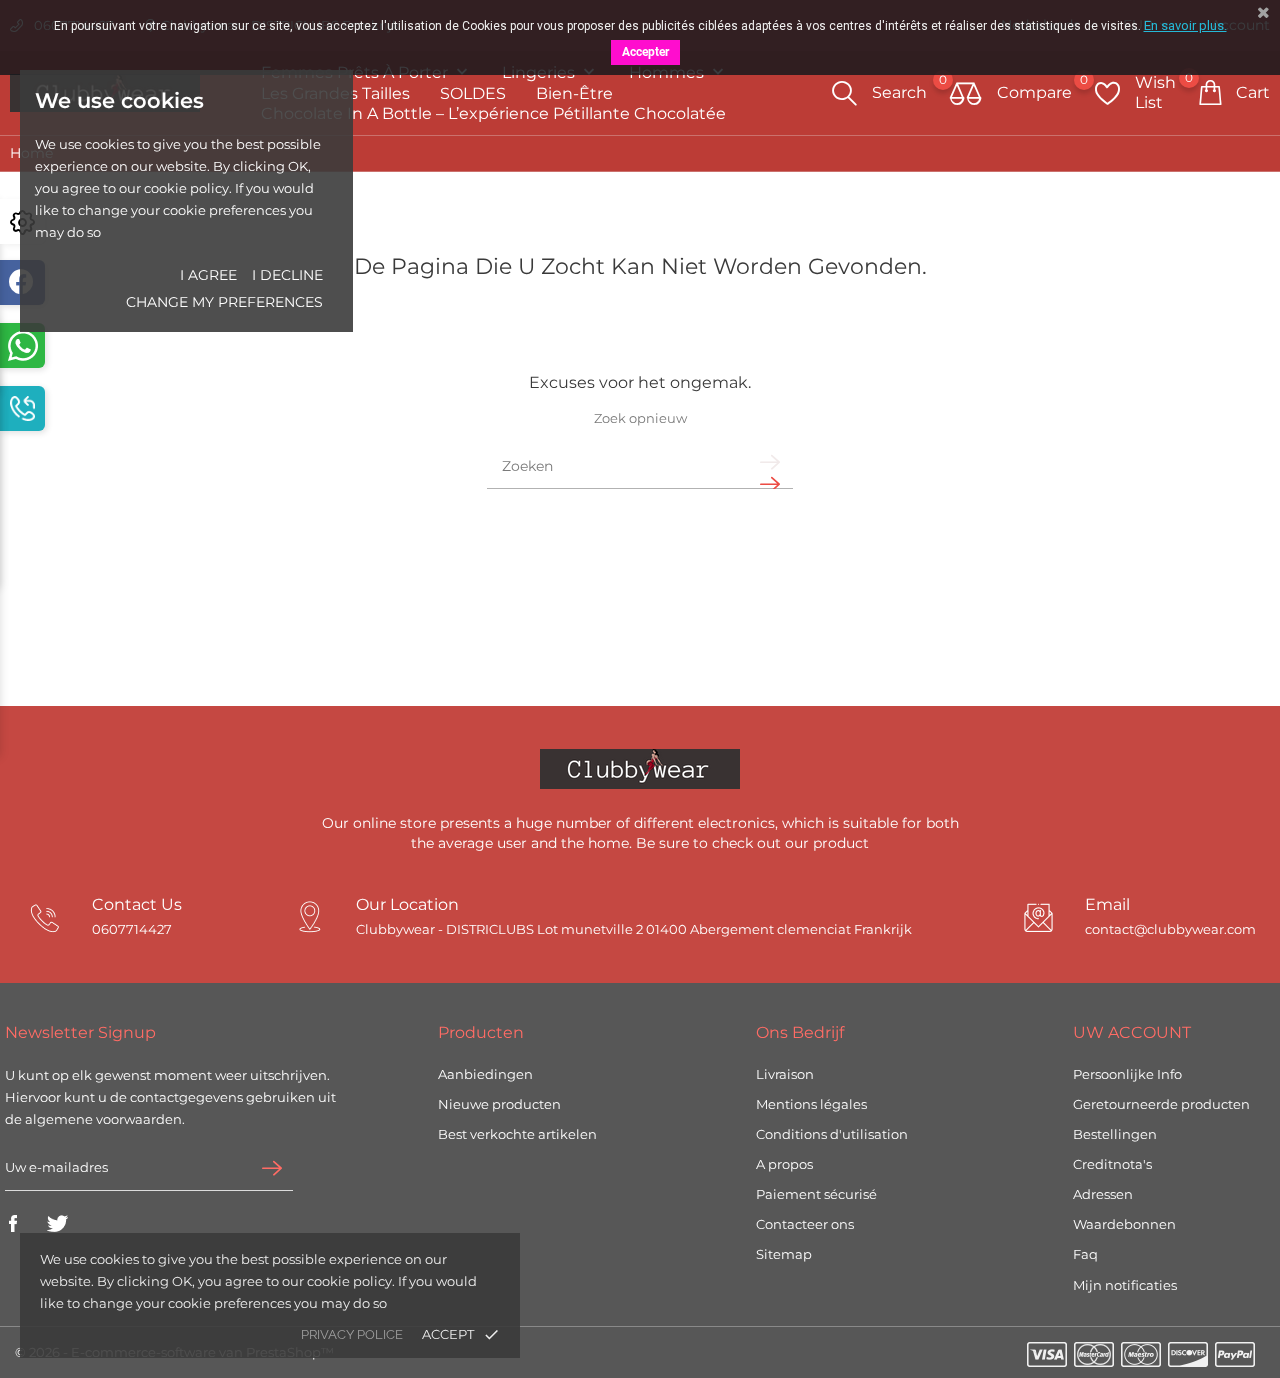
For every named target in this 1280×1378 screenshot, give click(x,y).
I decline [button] (287, 275)
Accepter (645, 52)
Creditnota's (1112, 1164)
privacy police (352, 1334)
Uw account (1132, 1032)
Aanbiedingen (485, 1074)
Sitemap (784, 1254)
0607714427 (132, 929)
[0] (966, 95)
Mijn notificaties (1125, 1285)
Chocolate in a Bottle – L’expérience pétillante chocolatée (493, 113)
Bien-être (574, 93)
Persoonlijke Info (1127, 1074)
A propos (784, 1164)
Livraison (785, 1074)
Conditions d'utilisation (832, 1134)
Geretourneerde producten (1161, 1104)
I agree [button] (208, 275)
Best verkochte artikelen (517, 1134)
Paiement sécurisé (816, 1194)
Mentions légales (811, 1104)
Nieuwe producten (499, 1104)
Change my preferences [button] (224, 302)
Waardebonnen (1124, 1224)
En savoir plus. (1185, 25)
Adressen (1103, 1194)
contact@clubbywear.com (1170, 929)
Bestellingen (1115, 1134)
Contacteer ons (805, 1224)
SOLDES (473, 93)
